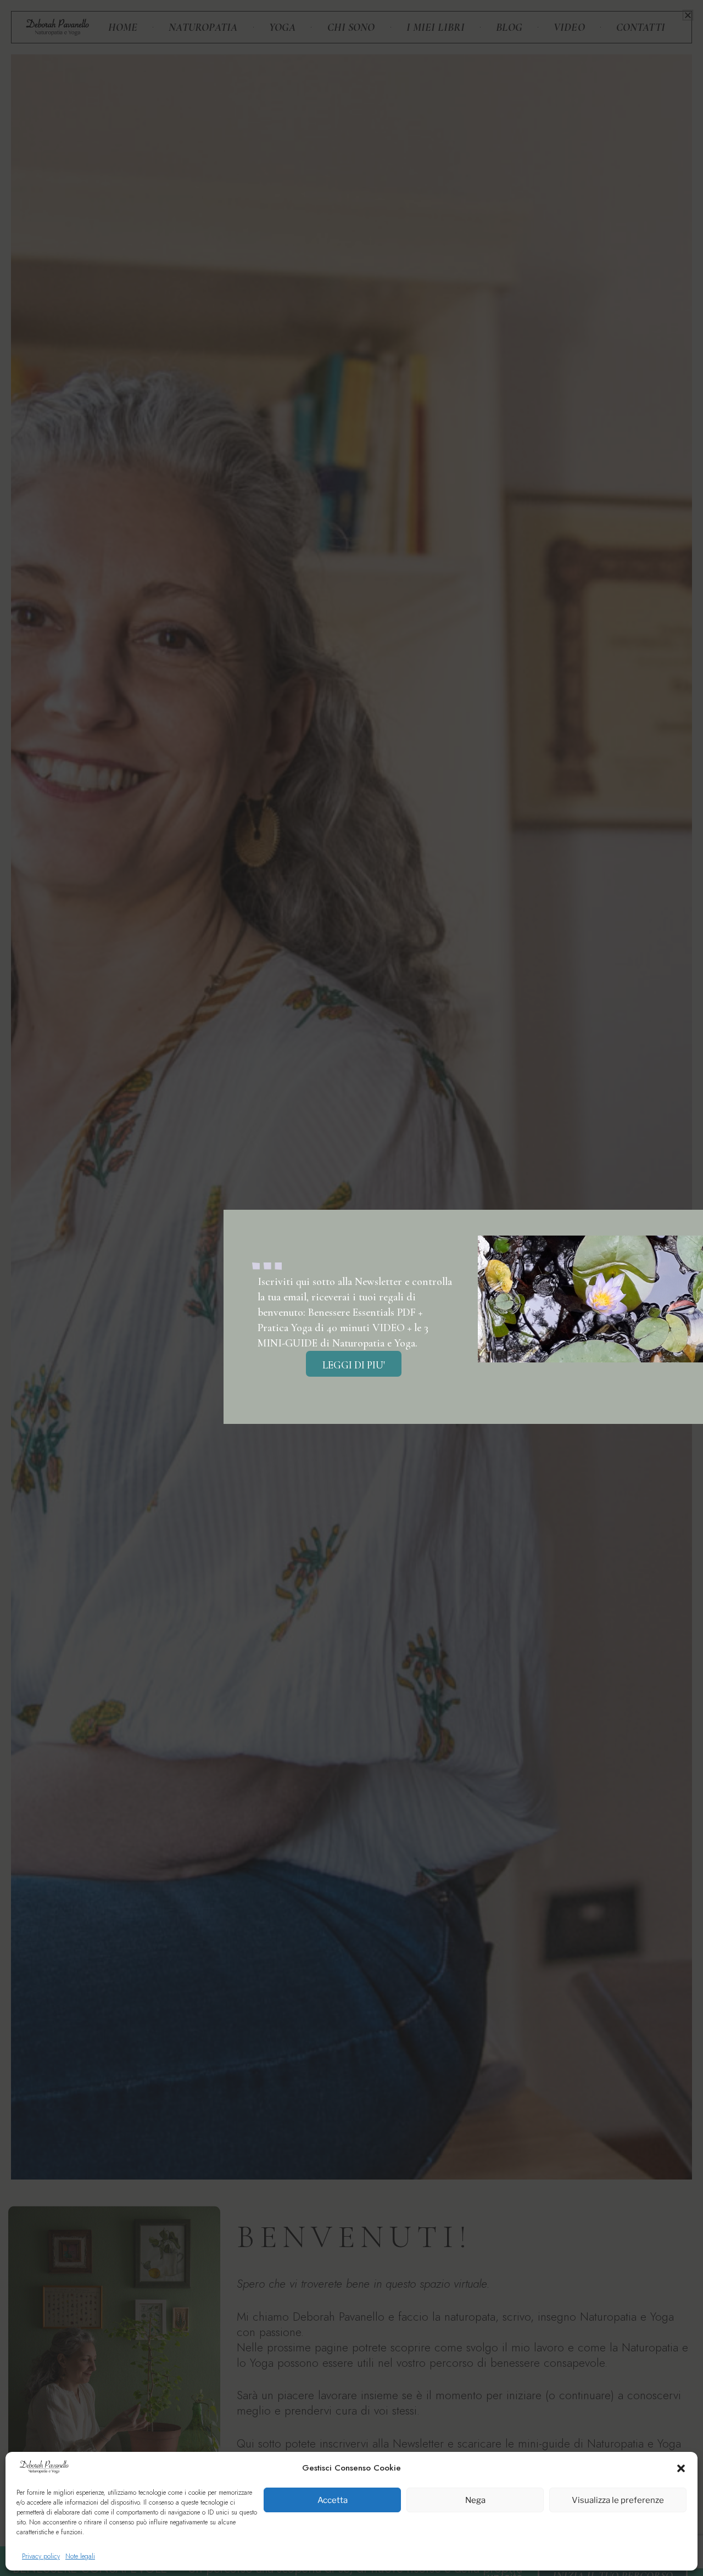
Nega (475, 2500)
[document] (351, 1288)
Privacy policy (41, 2556)
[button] (681, 2468)
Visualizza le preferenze (618, 2500)
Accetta (333, 2500)
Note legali (80, 2556)
